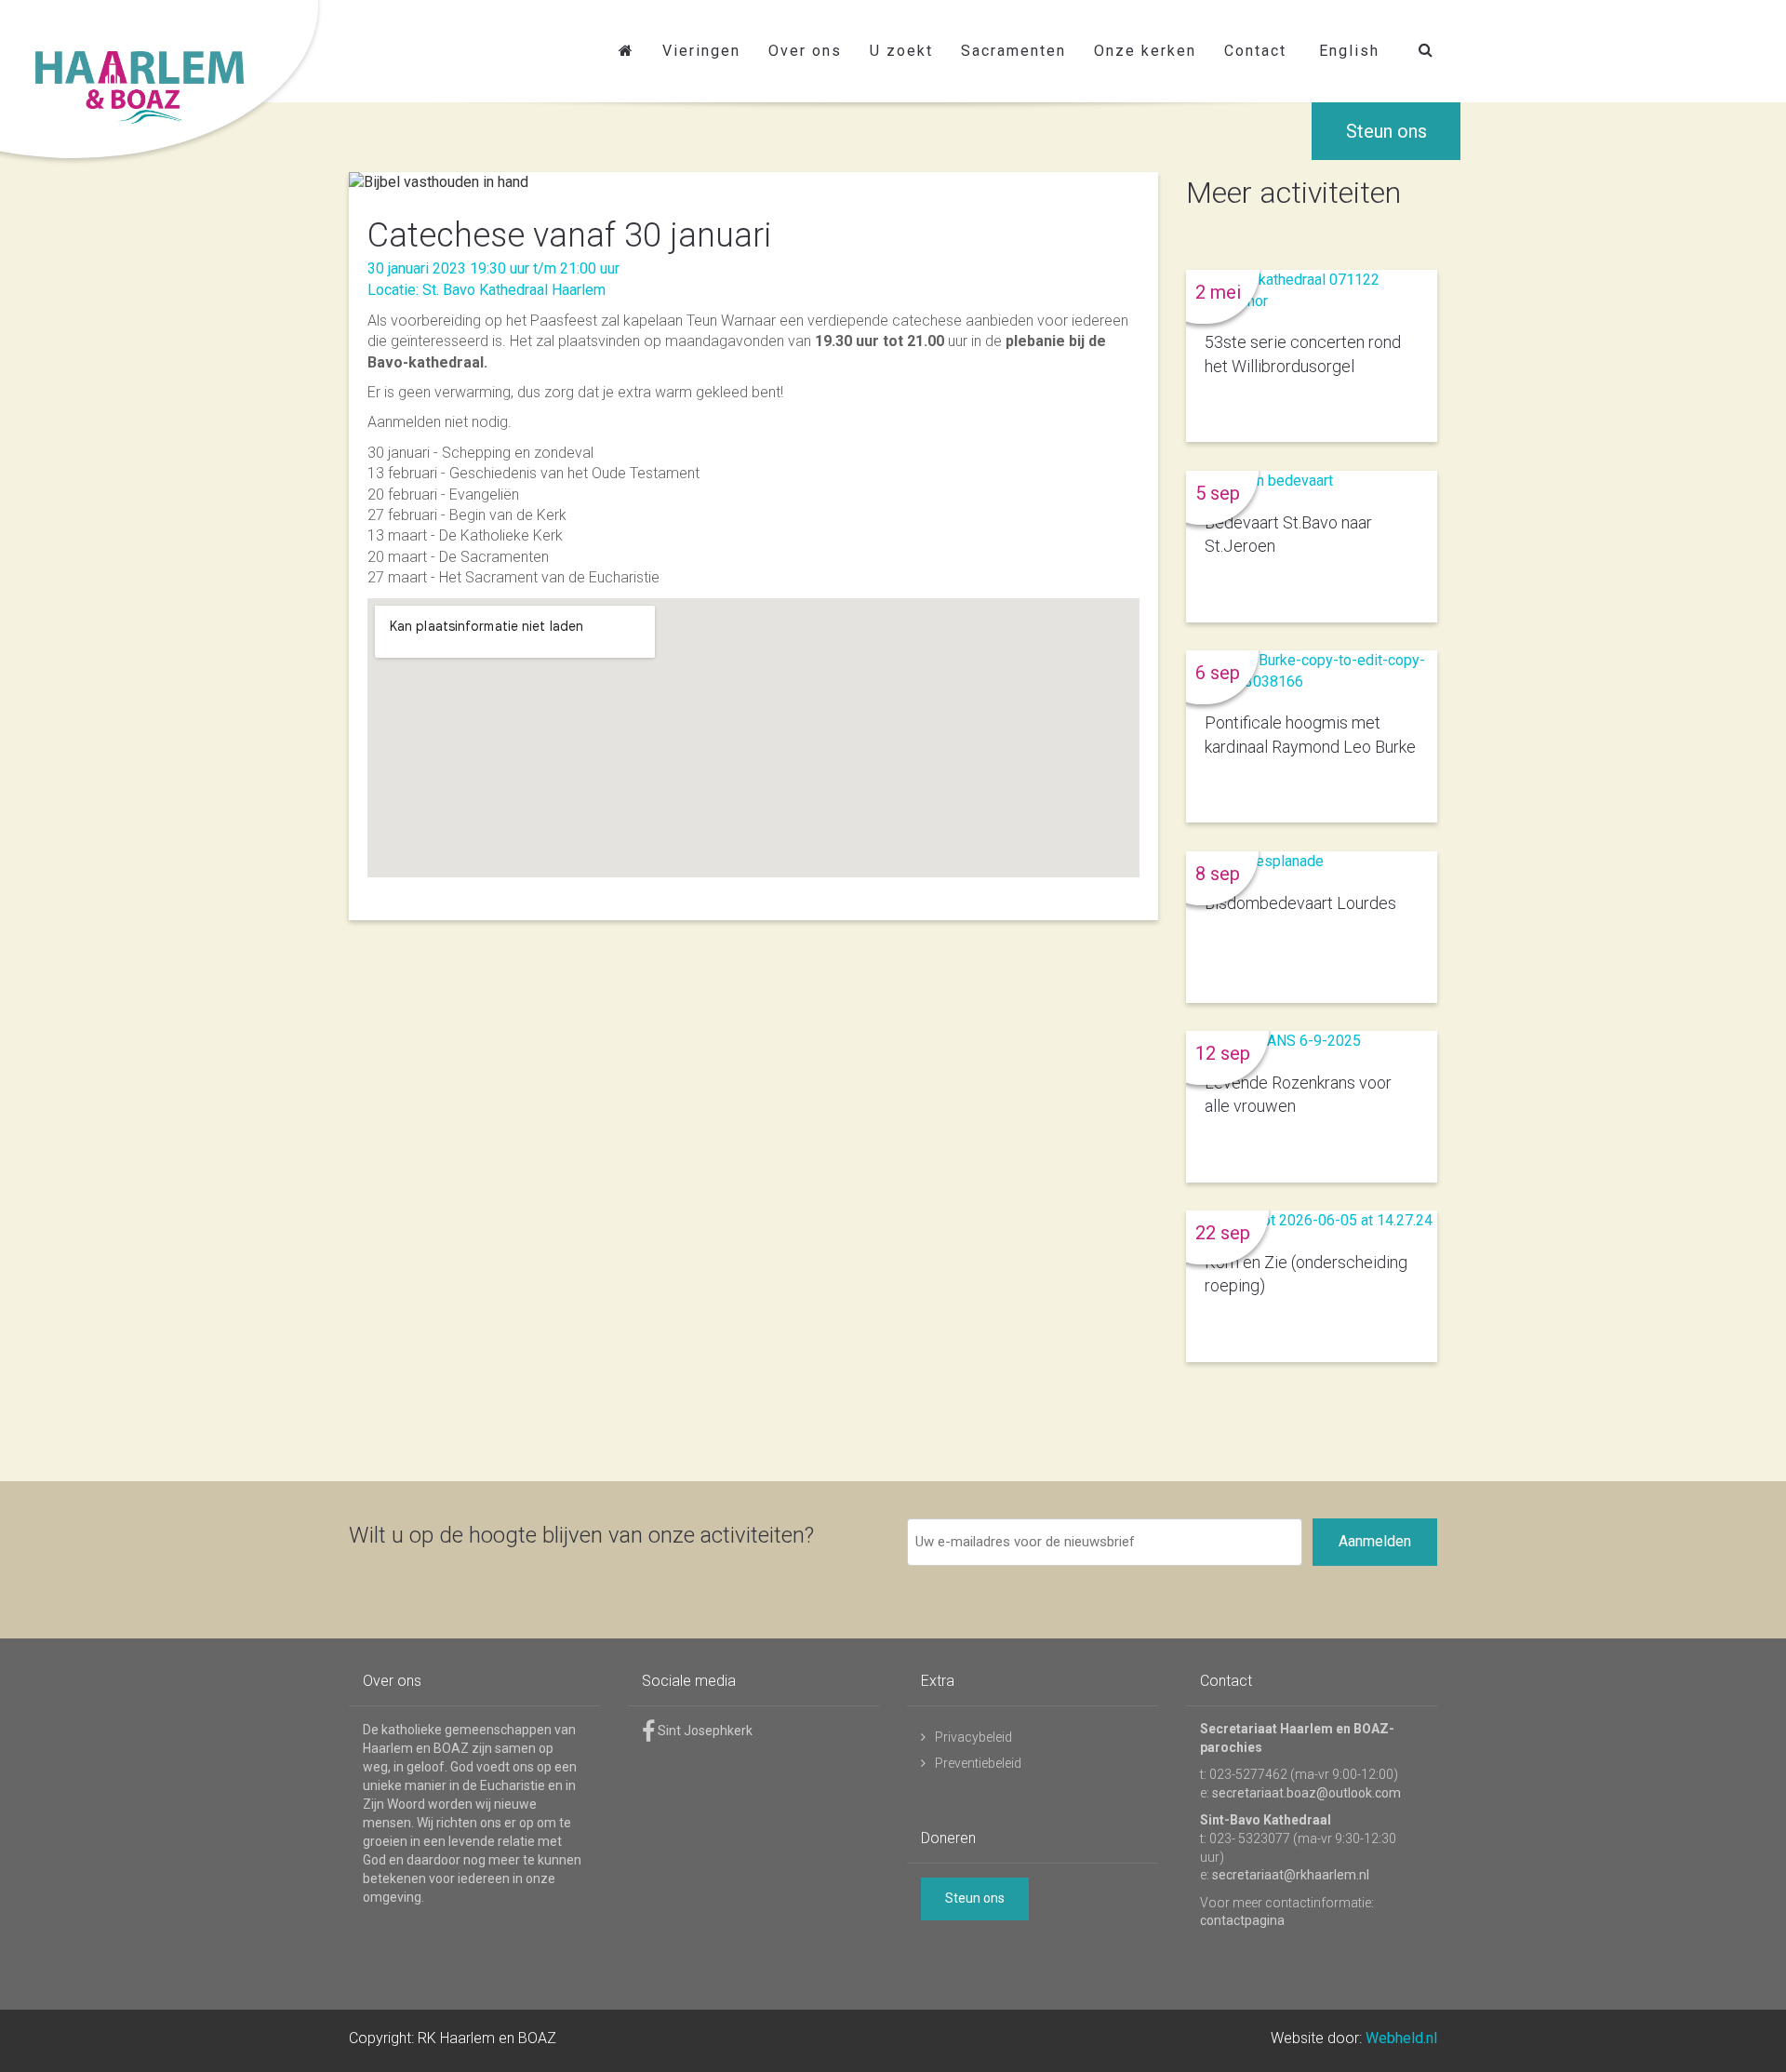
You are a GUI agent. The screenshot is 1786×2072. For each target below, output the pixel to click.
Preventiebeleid (978, 1763)
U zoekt (901, 51)
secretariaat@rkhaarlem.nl (1291, 1875)
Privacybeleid (973, 1737)
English (1349, 51)
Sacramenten (1013, 51)
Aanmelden (1375, 1541)
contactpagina (1242, 1920)
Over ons (805, 51)
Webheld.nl (1401, 2038)
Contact (1255, 51)
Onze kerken (1145, 51)
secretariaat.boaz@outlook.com (1306, 1793)
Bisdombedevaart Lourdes (1300, 903)
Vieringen (701, 51)
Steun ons (1386, 131)
